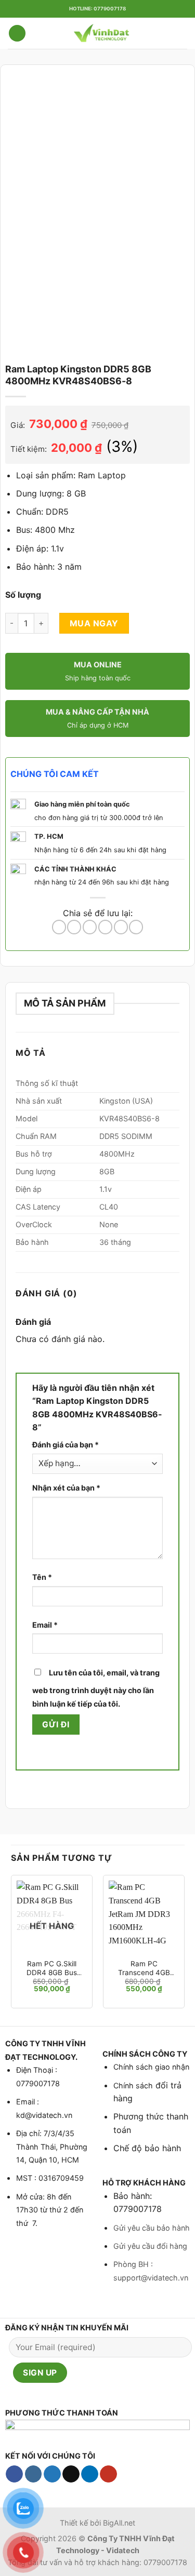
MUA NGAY (94, 623)
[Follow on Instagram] (34, 2474)
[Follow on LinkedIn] (90, 2474)
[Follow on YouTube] (108, 2474)
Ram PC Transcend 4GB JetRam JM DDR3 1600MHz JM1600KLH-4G (144, 1969)
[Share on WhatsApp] (59, 927)
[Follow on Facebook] (14, 2474)
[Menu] (17, 33)
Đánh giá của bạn (66, 1445)
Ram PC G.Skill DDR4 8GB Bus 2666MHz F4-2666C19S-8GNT (52, 1969)
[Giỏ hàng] (182, 33)
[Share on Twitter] (90, 927)
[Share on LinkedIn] (136, 927)
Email (45, 1625)
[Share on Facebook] (74, 927)
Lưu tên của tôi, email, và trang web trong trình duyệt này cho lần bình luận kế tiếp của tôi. (96, 1688)
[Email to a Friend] (105, 927)
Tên (42, 1577)
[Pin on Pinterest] (121, 927)
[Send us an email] (71, 2474)
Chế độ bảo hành (147, 2148)
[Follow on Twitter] (52, 2474)
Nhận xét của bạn (66, 1488)
